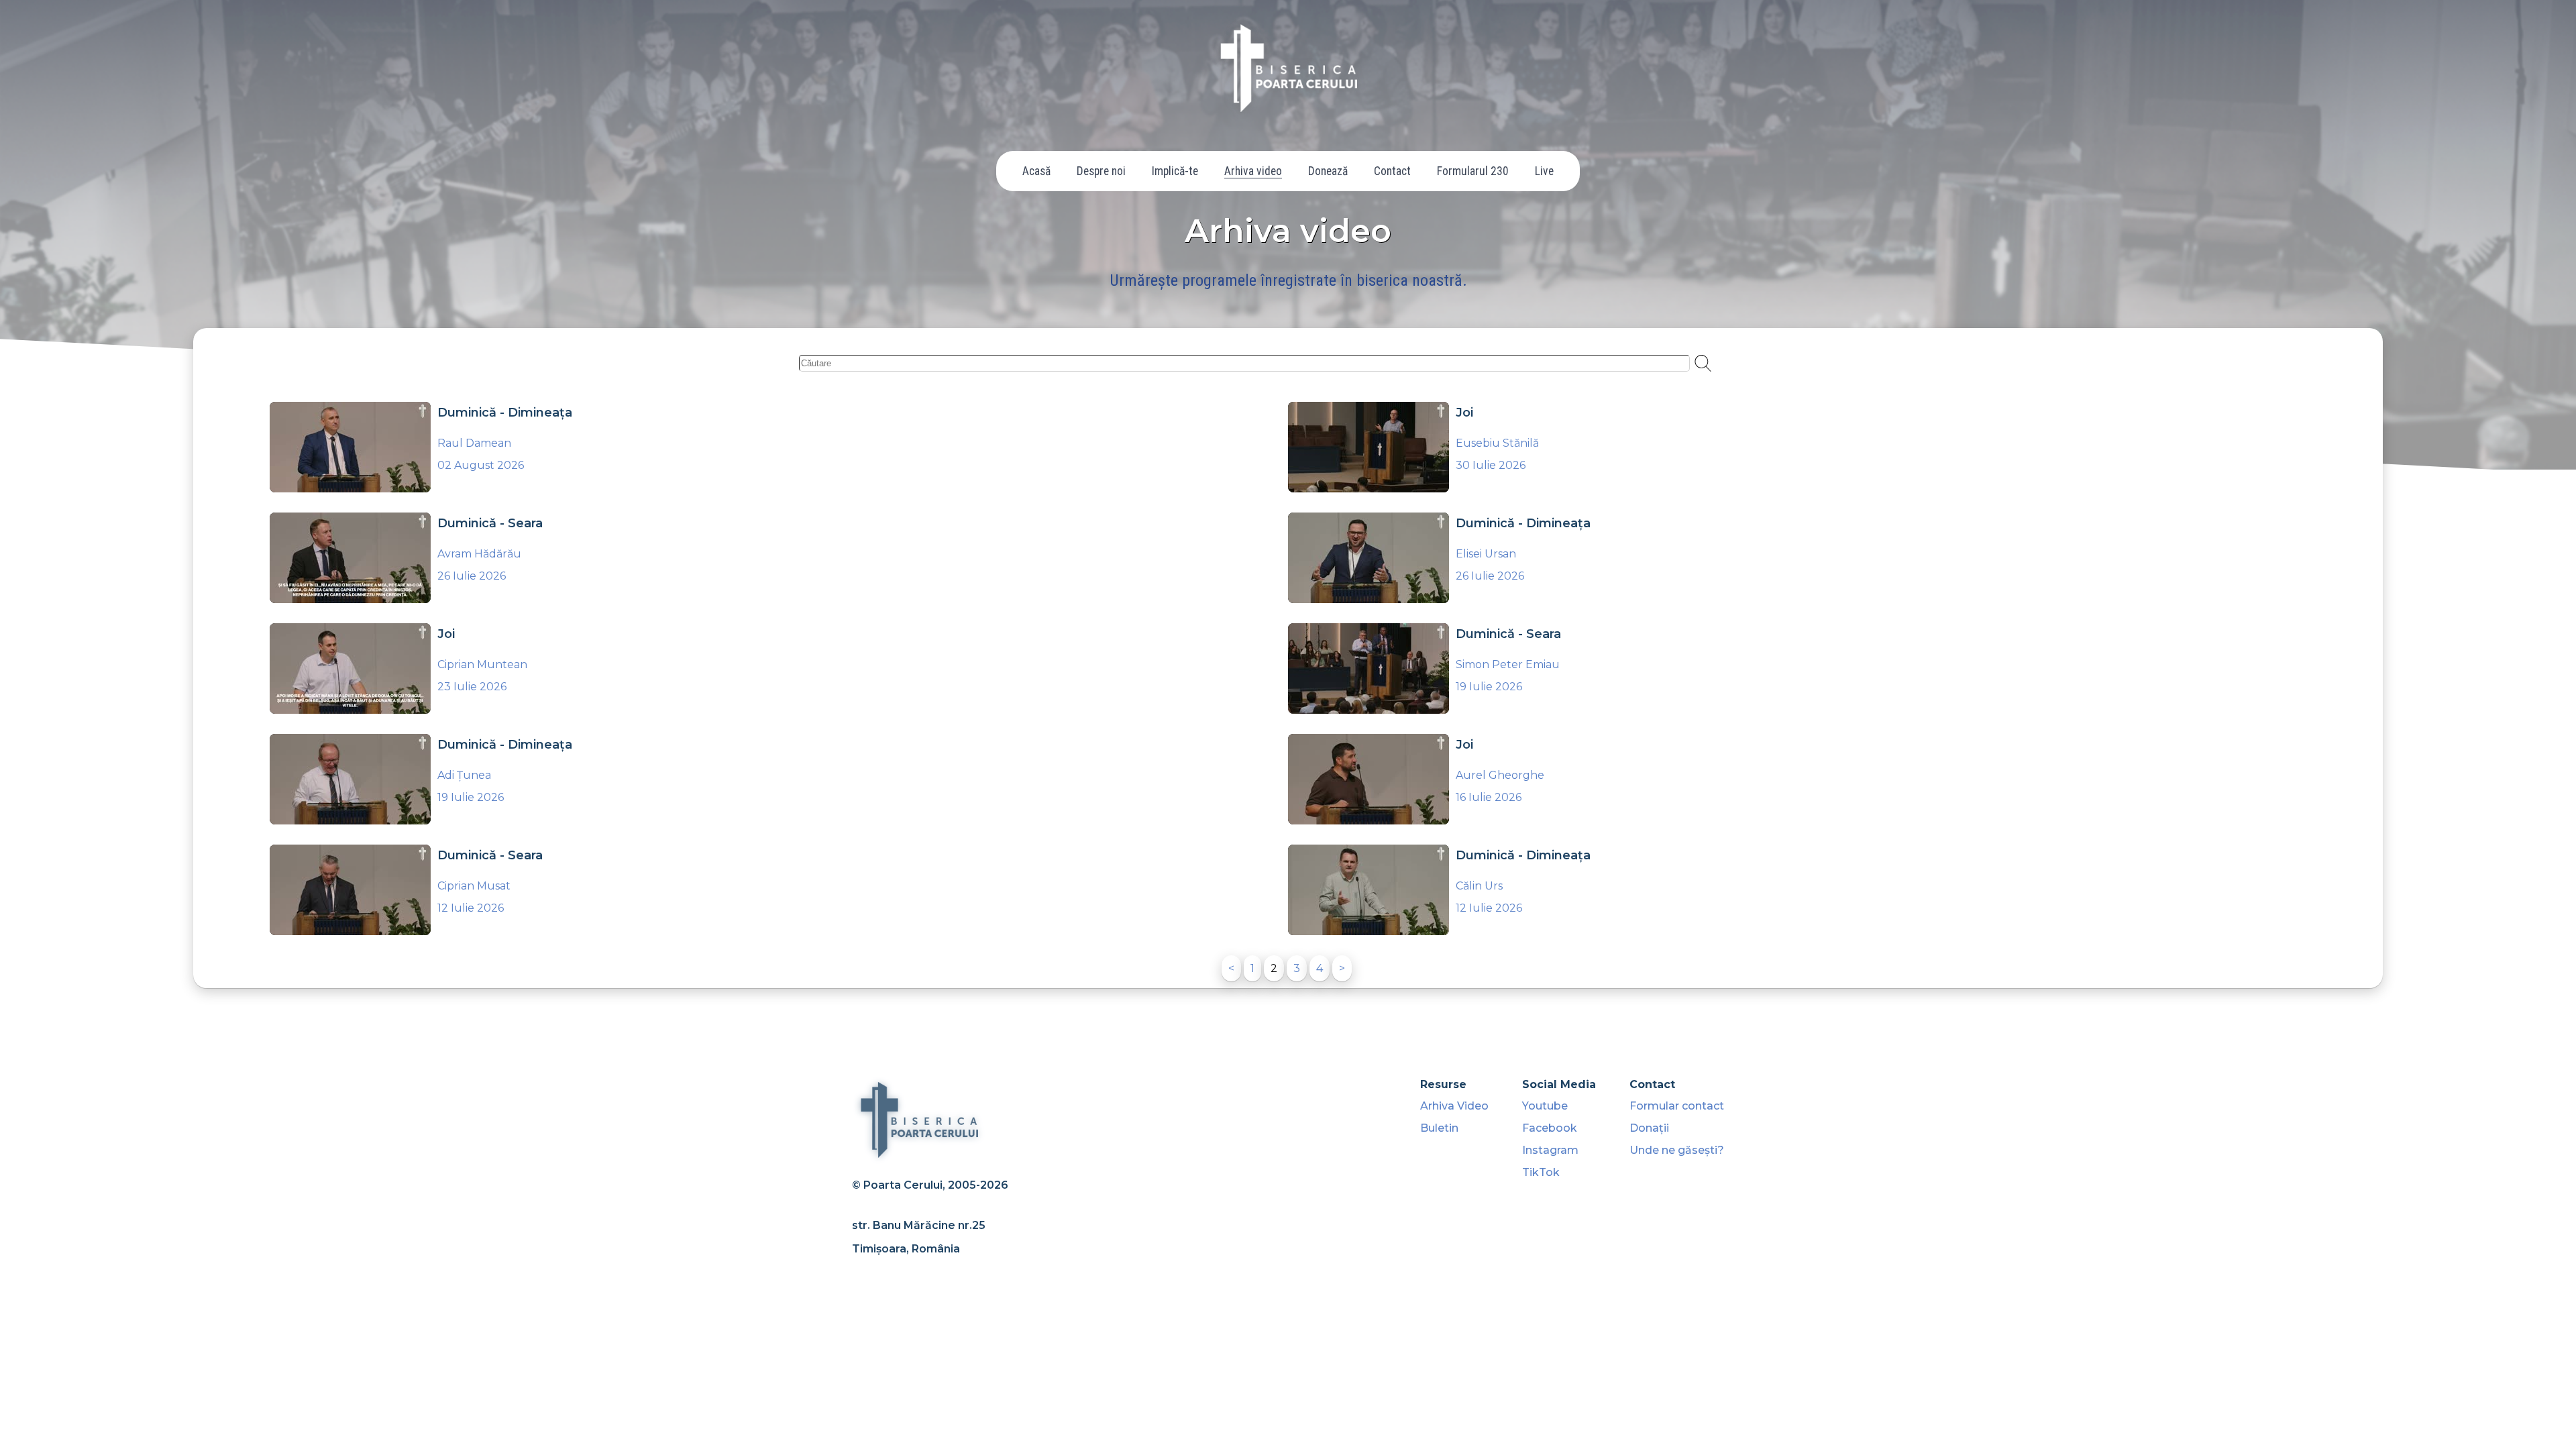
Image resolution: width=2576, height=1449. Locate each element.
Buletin (1439, 1128)
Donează (1328, 171)
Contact (1392, 171)
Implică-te (1175, 171)
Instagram (1550, 1150)
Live (1544, 171)
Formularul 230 (1473, 171)
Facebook (1550, 1128)
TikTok (1541, 1172)
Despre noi (1101, 171)
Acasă (1036, 171)
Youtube (1545, 1106)
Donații (1649, 1128)
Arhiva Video (1454, 1106)
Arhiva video (1253, 171)
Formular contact (1677, 1106)
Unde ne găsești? (1677, 1150)
